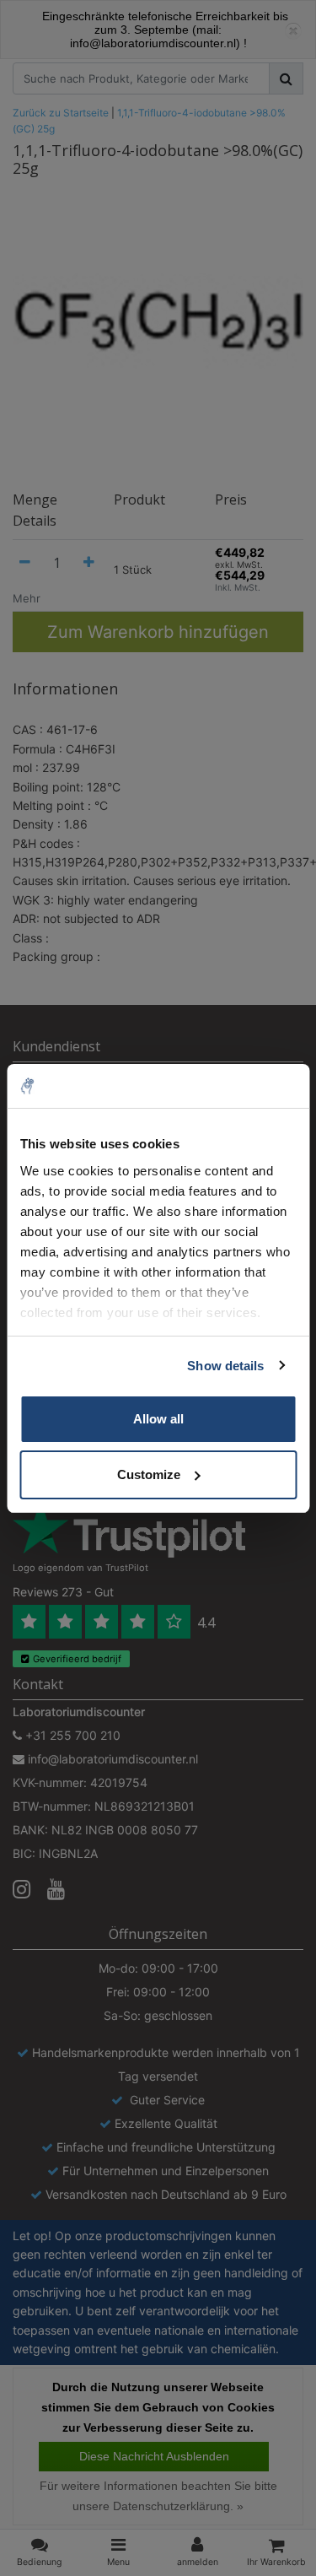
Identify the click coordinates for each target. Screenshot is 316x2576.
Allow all (158, 1419)
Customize (149, 1474)
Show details (225, 1366)
